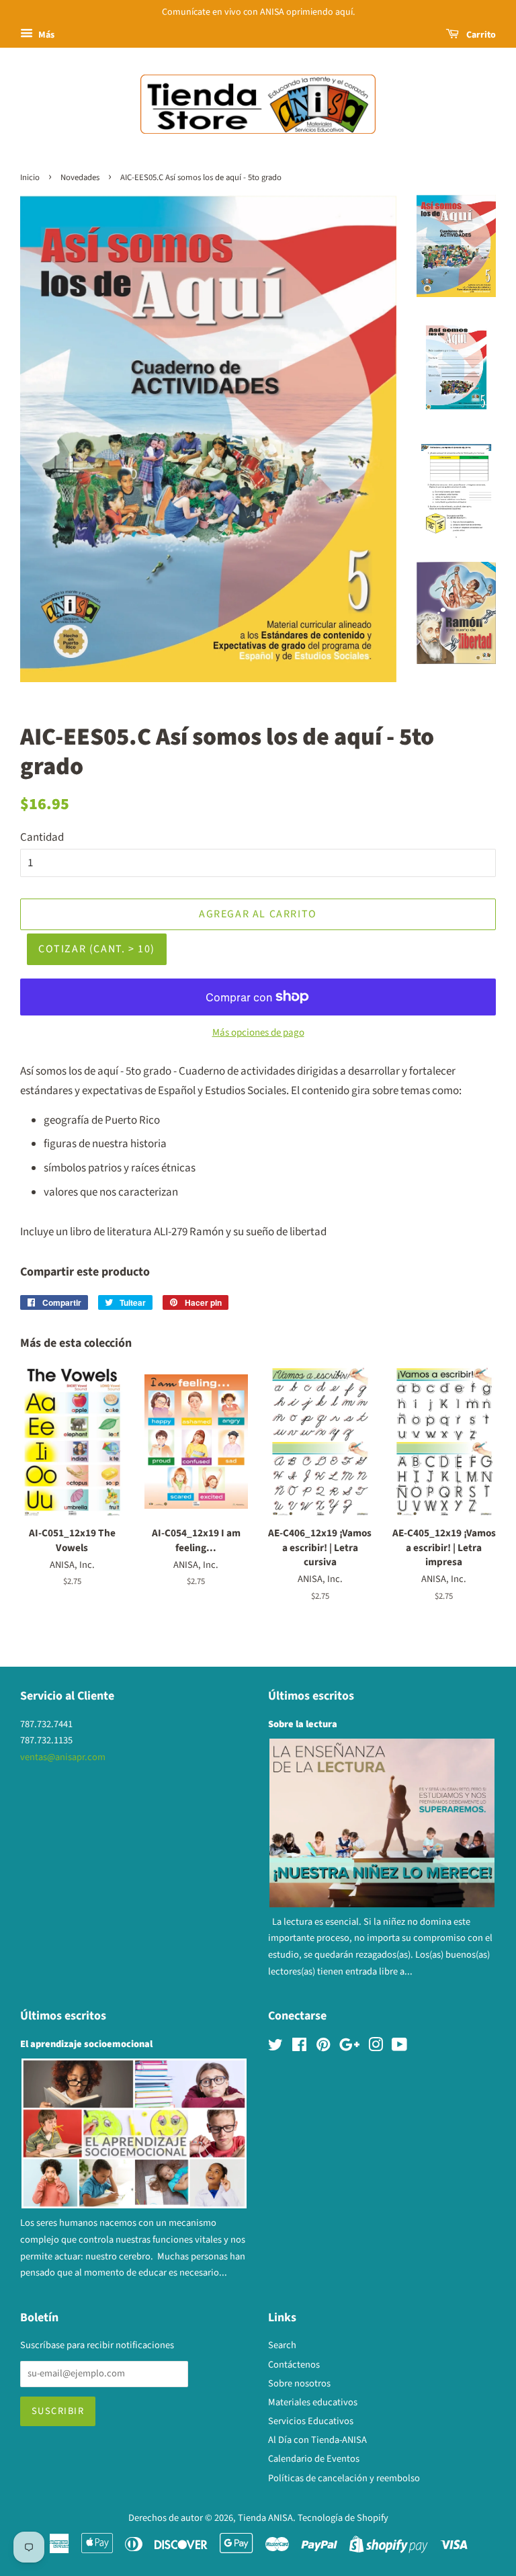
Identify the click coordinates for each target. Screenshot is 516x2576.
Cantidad (42, 837)
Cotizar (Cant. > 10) (97, 949)
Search (282, 2345)
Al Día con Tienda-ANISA (317, 2440)
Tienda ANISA (265, 2518)
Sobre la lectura (303, 1724)
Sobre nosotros (299, 2383)
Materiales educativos (313, 2402)
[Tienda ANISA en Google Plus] (349, 2047)
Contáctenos (294, 2365)
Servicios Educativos (311, 2421)
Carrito (480, 35)
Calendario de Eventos (314, 2459)
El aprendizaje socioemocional (86, 2044)
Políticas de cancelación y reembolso (344, 2478)
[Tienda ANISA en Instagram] (376, 2047)
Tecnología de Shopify (343, 2518)
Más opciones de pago (258, 1033)
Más (45, 35)
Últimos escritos (311, 1696)
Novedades (80, 177)
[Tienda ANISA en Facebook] (299, 2047)
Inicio (30, 177)
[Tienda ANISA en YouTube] (399, 2047)
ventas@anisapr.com (63, 1757)
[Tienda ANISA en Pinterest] (323, 2047)
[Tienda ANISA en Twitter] (275, 2047)
